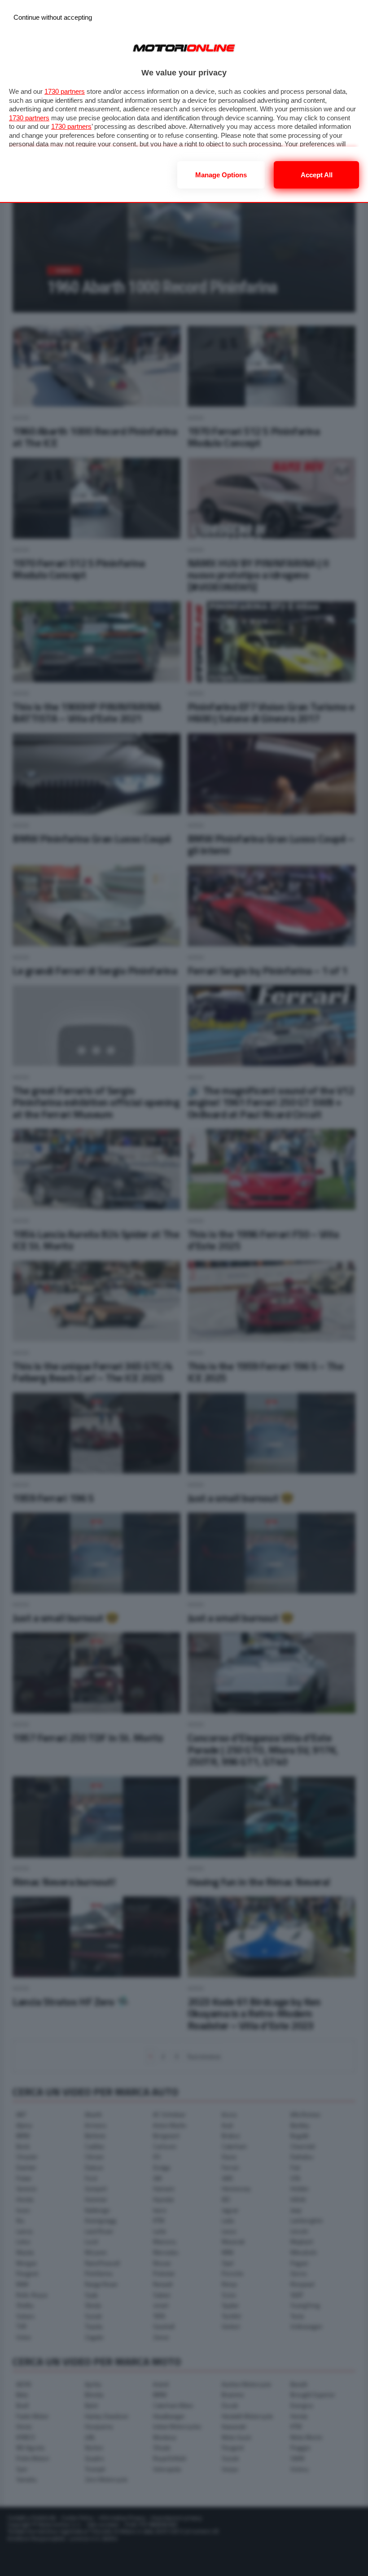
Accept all (317, 175)
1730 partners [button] (65, 91)
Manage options (221, 175)
